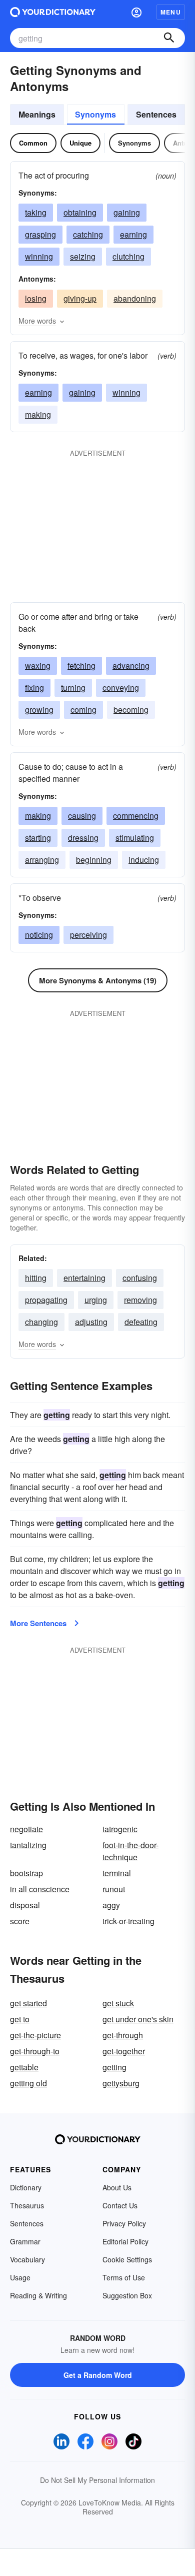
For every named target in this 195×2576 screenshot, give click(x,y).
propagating (46, 1300)
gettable (24, 2067)
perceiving (88, 935)
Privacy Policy (124, 2223)
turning (73, 688)
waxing (38, 666)
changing (41, 1322)
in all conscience (40, 1889)
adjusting (91, 1322)
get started (28, 2003)
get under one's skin (138, 2019)
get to (20, 2019)
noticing (39, 935)
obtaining (80, 212)
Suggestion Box (127, 2295)
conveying (121, 688)
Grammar (25, 2241)
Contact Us (120, 2205)
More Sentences (38, 1623)
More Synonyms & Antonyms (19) (98, 980)
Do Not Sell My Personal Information (97, 2480)
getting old (28, 2083)
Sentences (156, 114)
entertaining (84, 1278)
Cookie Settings (127, 2259)
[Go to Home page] (53, 12)
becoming (131, 710)
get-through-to (35, 2051)
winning (39, 256)
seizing (83, 256)
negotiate (26, 1829)
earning (133, 234)
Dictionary (26, 2187)
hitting (36, 1278)
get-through (123, 2035)
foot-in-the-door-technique (130, 1851)
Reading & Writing (38, 2295)
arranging (42, 860)
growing (39, 710)
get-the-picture (35, 2035)
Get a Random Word (98, 2375)
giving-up (80, 298)
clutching (128, 256)
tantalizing (28, 1845)
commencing (136, 816)
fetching (81, 666)
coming (83, 710)
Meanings (37, 114)
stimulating (135, 838)
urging (96, 1300)
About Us (117, 2187)
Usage (20, 2277)
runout (114, 1889)
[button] (136, 12)
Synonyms (95, 114)
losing (36, 298)
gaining (127, 212)
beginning (94, 860)
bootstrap (26, 1873)
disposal (25, 1905)
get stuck (118, 2003)
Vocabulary (27, 2259)
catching (88, 234)
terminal (117, 1873)
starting (38, 838)
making (38, 414)
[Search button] (169, 38)
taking (36, 212)
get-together (124, 2051)
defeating (141, 1322)
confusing (140, 1278)
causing (82, 816)
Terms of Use (124, 2277)
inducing (144, 860)
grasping (40, 234)
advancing (131, 666)
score (20, 1921)
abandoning (135, 298)
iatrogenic (120, 1829)
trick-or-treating (128, 1921)
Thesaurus (27, 2205)
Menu (171, 12)
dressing (83, 838)
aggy (111, 1905)
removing (140, 1300)
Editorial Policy (125, 2241)
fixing (34, 688)
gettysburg (121, 2083)
